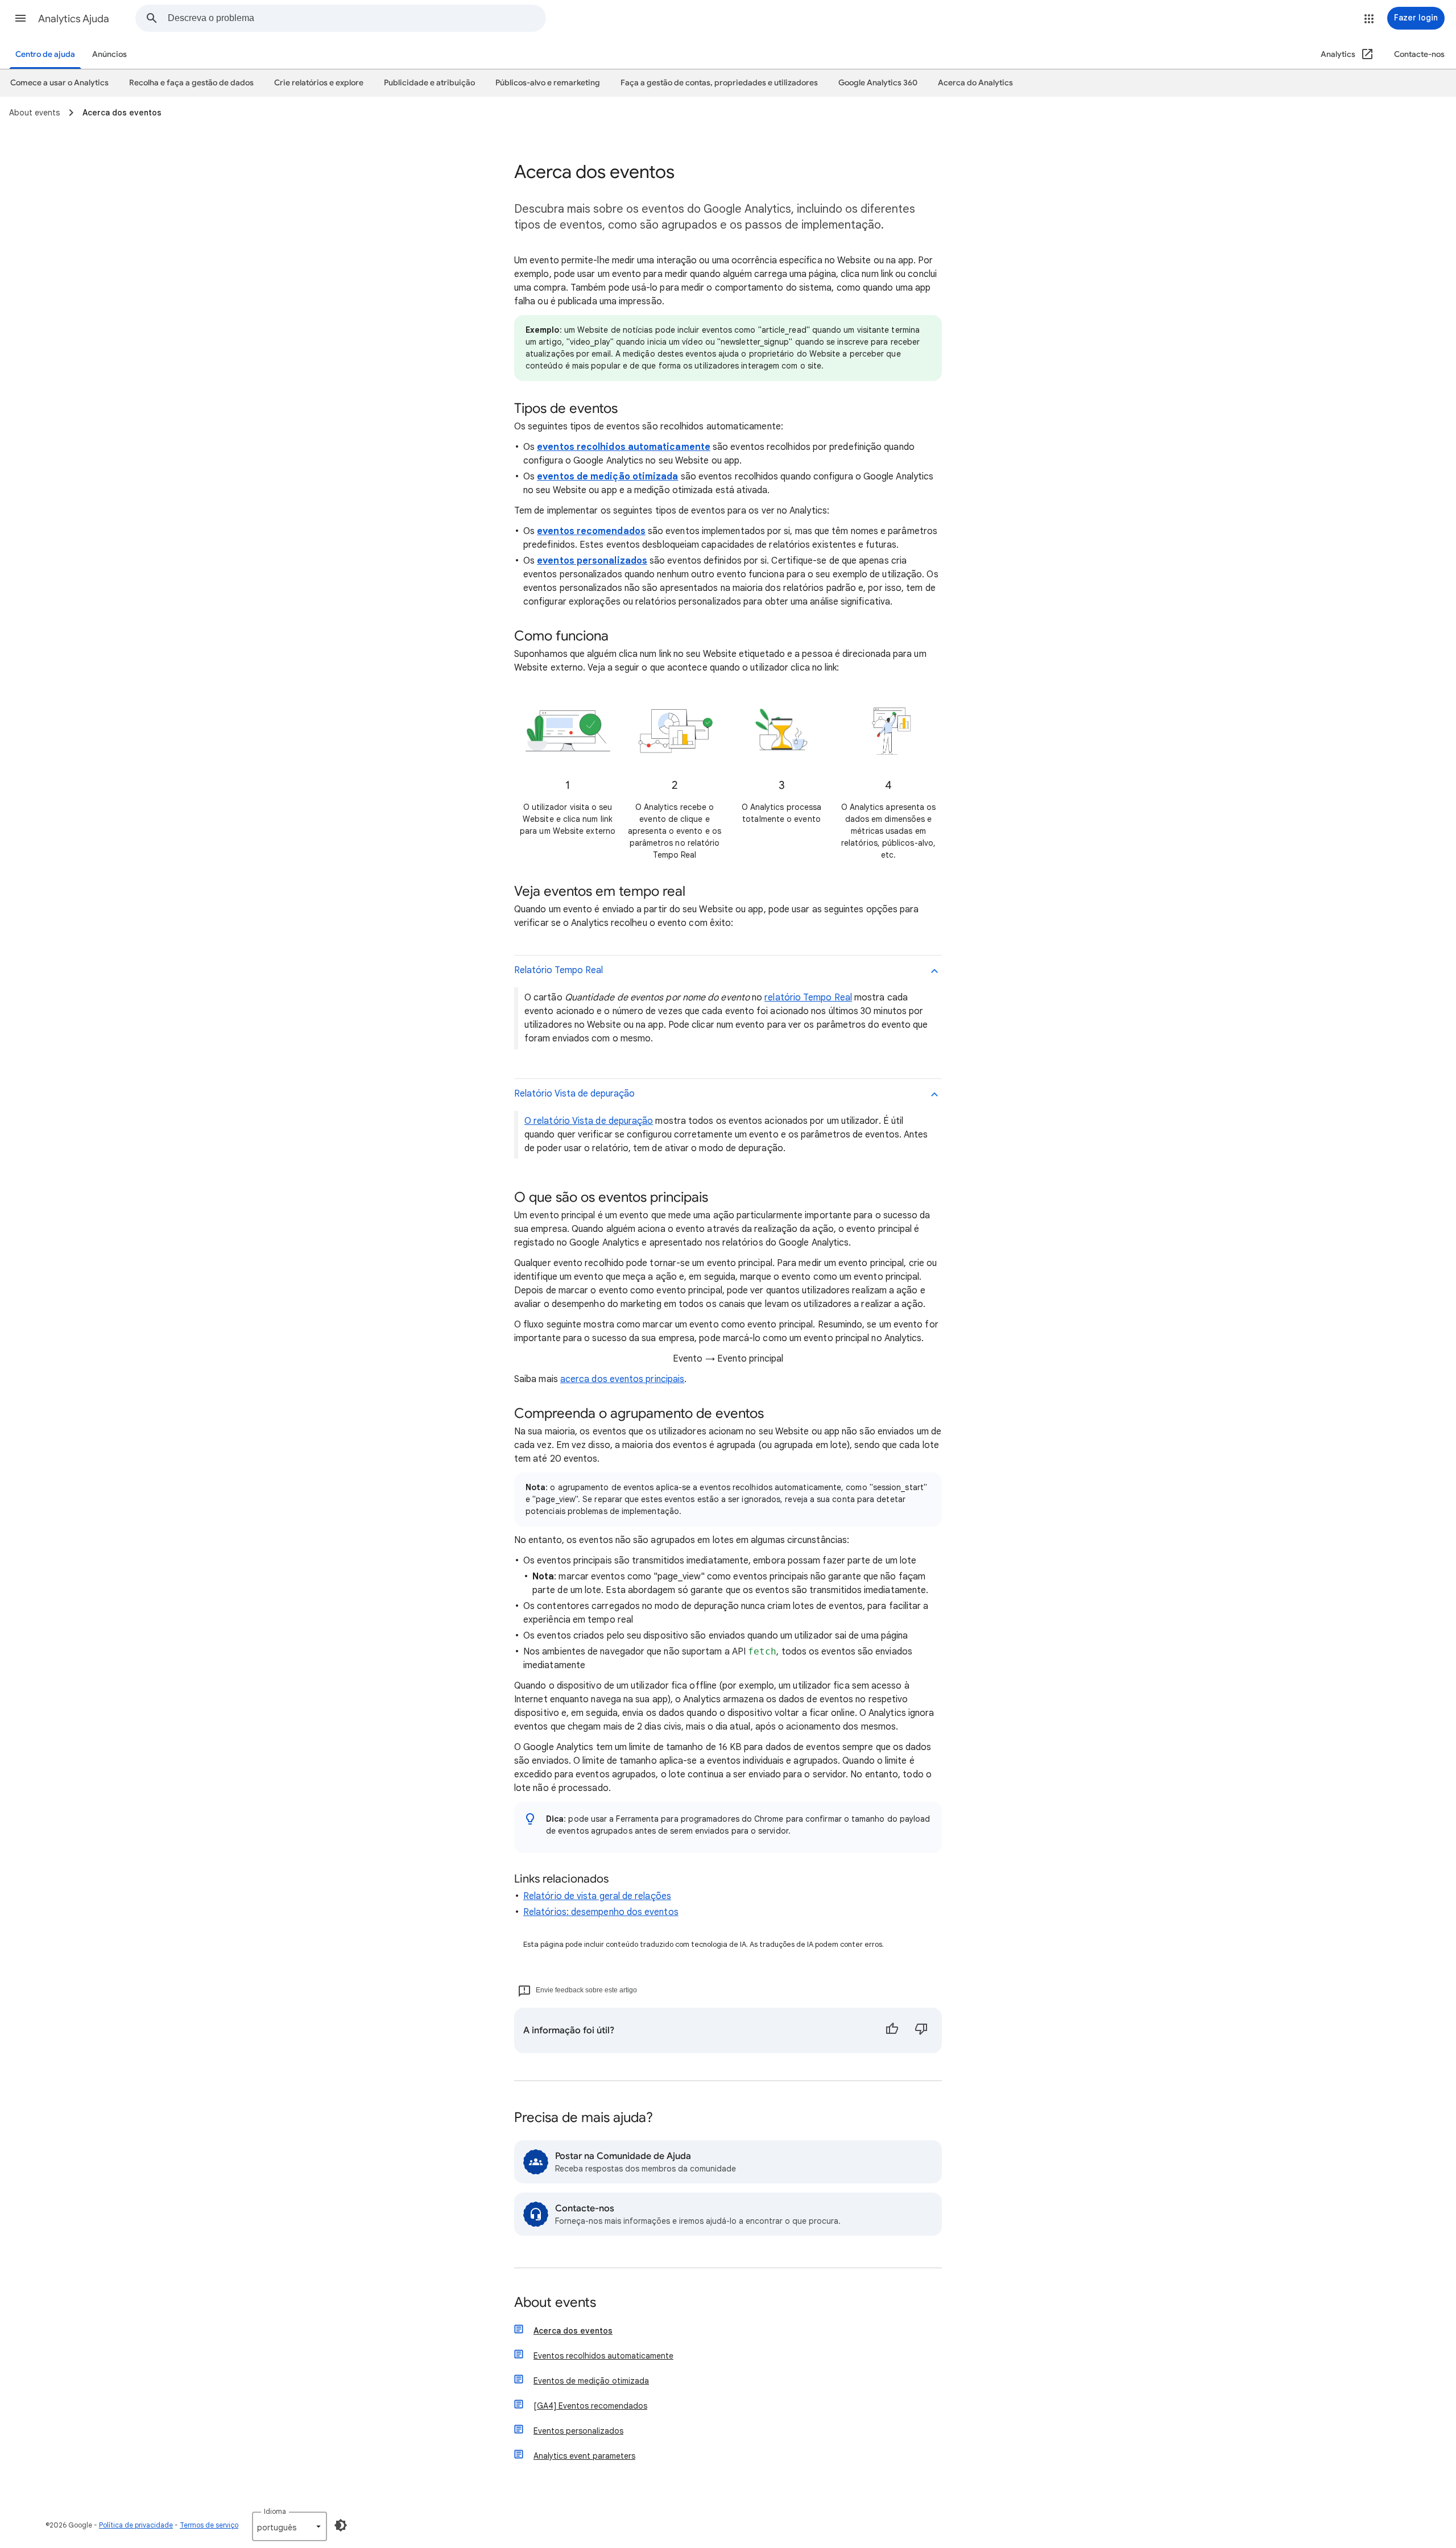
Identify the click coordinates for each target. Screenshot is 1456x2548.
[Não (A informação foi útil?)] (921, 2030)
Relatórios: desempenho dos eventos (601, 1912)
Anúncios (109, 54)
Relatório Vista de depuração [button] (574, 1094)
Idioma (275, 2511)
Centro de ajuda (45, 54)
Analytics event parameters (584, 2456)
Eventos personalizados (578, 2431)
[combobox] (357, 18)
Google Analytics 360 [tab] (878, 83)
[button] (20, 18)
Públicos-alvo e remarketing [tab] (548, 83)
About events (555, 2303)
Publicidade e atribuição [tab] (429, 83)
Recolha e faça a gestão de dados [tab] (191, 83)
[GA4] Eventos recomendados (590, 2406)
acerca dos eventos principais (622, 1379)
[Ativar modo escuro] (341, 2525)
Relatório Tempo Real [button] (559, 970)
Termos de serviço (209, 2525)
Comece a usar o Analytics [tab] (59, 83)
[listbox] (289, 2526)
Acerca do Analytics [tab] (975, 83)
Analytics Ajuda (74, 19)
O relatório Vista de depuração (589, 1121)
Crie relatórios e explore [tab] (319, 83)
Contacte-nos (1419, 54)
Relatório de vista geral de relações (597, 1896)
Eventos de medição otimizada (591, 2381)
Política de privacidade (136, 2525)
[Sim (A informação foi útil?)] (892, 2030)
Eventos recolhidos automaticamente (603, 2356)
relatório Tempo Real (808, 998)
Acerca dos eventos (573, 2331)
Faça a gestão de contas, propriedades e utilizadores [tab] (719, 83)
